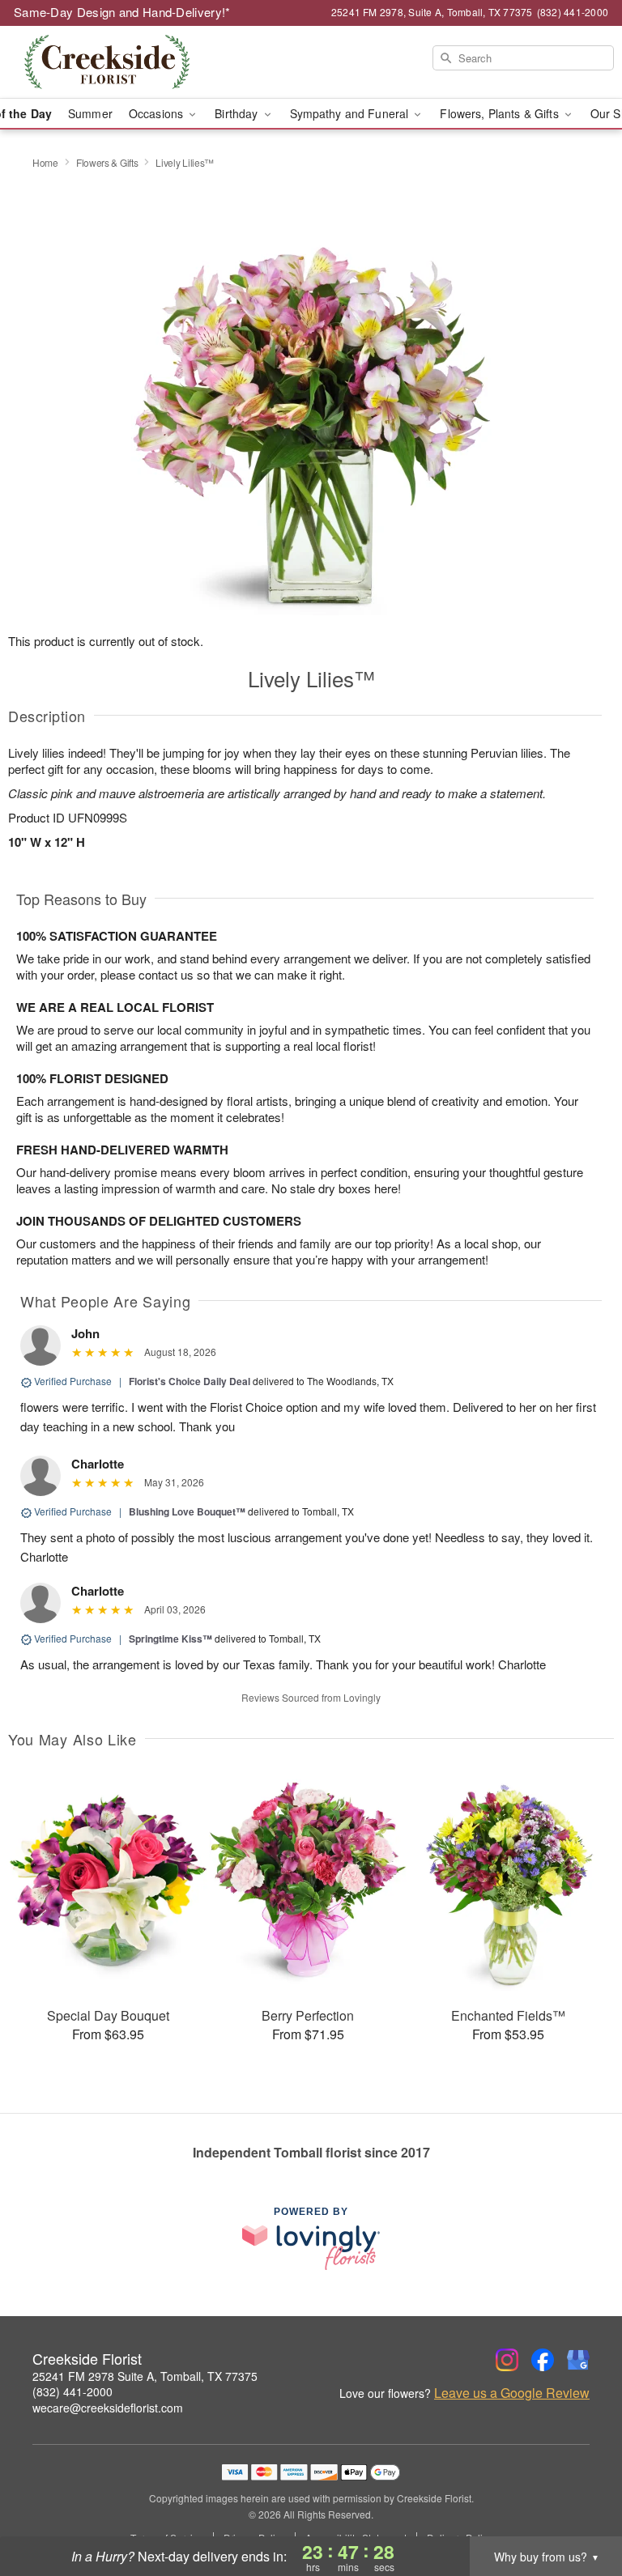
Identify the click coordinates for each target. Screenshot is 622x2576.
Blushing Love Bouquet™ (187, 1511)
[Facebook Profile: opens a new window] (543, 2360)
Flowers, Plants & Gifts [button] (501, 113)
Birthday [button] (238, 113)
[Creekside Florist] (107, 62)
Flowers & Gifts (107, 162)
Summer (90, 113)
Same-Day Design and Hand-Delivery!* (122, 12)
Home (45, 162)
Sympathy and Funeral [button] (351, 113)
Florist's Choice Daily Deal (190, 1381)
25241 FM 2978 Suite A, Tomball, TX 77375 (145, 2376)
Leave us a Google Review (512, 2393)
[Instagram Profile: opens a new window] (507, 2360)
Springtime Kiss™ (170, 1639)
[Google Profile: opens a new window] (578, 2360)
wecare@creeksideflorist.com (108, 2408)
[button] (579, 2507)
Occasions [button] (158, 113)
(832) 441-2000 (72, 2391)
